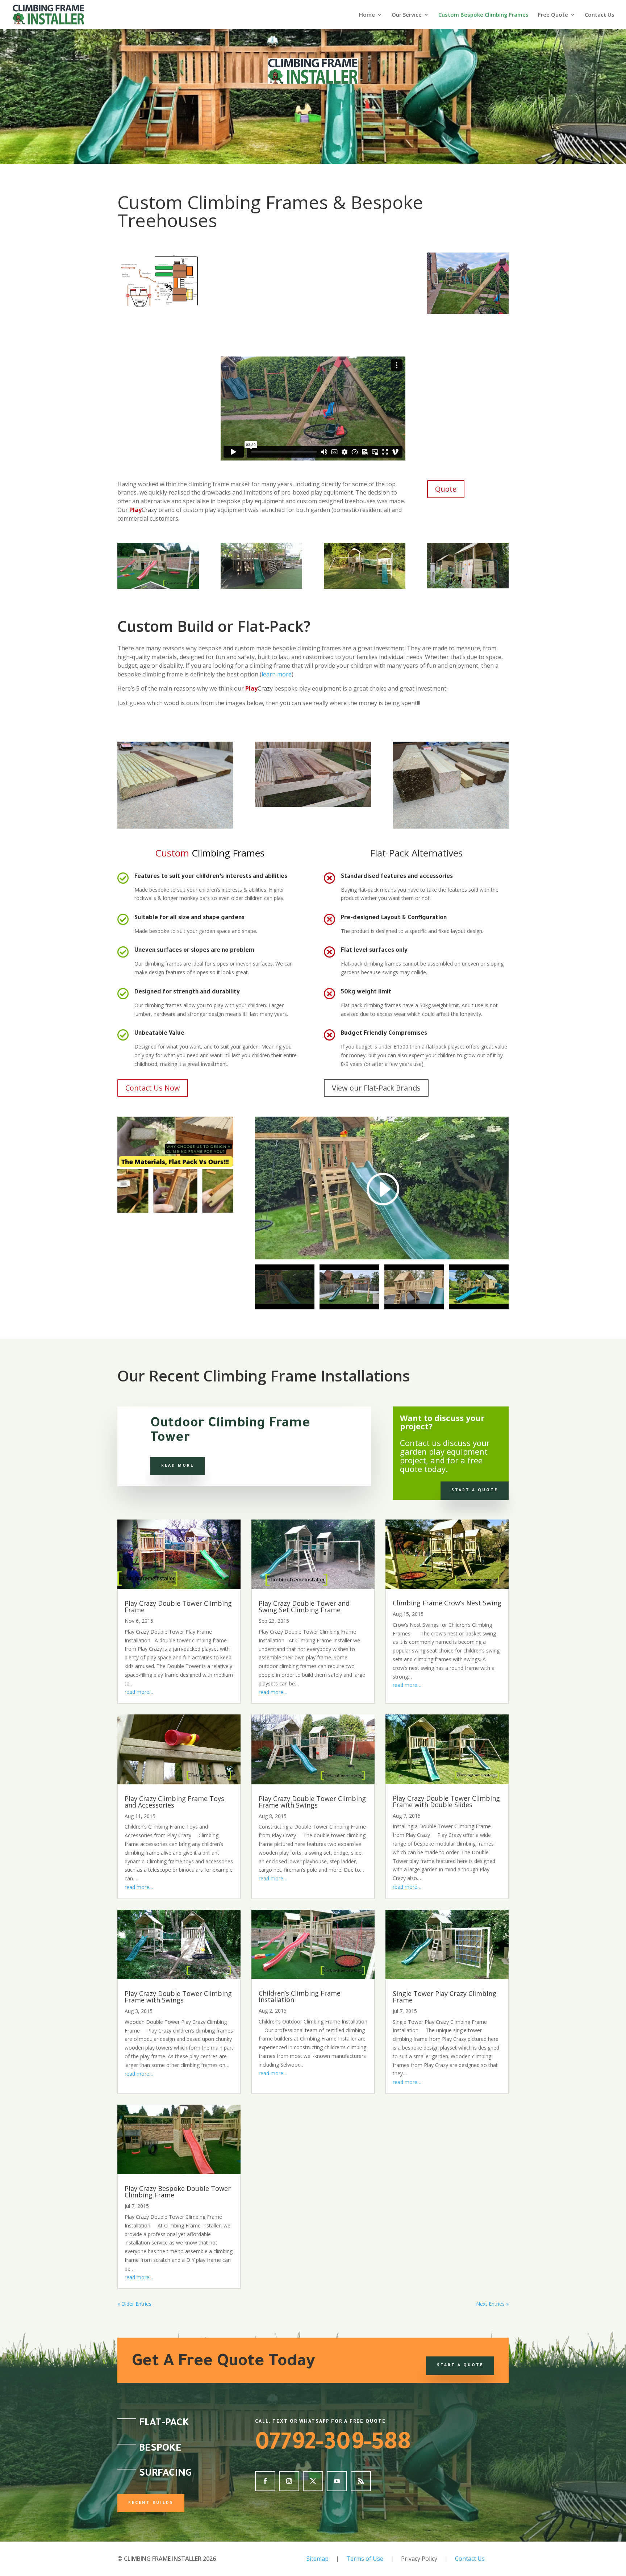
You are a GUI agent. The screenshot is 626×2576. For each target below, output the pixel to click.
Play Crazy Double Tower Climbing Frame (178, 1606)
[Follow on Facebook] (265, 2481)
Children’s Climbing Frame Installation (300, 1996)
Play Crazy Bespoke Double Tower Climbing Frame (178, 2192)
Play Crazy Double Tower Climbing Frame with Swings (312, 1802)
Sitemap (318, 2559)
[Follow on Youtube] (337, 2481)
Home (367, 15)
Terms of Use (365, 2559)
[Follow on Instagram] (289, 2481)
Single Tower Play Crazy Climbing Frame (445, 1997)
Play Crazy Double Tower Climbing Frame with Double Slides (446, 1801)
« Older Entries (134, 2304)
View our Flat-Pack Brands (376, 1088)
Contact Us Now (153, 1088)
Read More (178, 1466)
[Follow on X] (313, 2481)
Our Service (407, 15)
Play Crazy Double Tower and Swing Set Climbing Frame (304, 1606)
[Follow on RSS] (361, 2481)
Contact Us (600, 15)
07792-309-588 (333, 2445)
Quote (446, 489)
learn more (277, 674)
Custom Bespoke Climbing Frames (483, 15)
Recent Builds (151, 2503)
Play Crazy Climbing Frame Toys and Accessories (174, 1802)
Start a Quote (475, 1491)
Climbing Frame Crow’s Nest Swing (447, 1603)
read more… (139, 1692)
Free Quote (553, 15)
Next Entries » (492, 2304)
